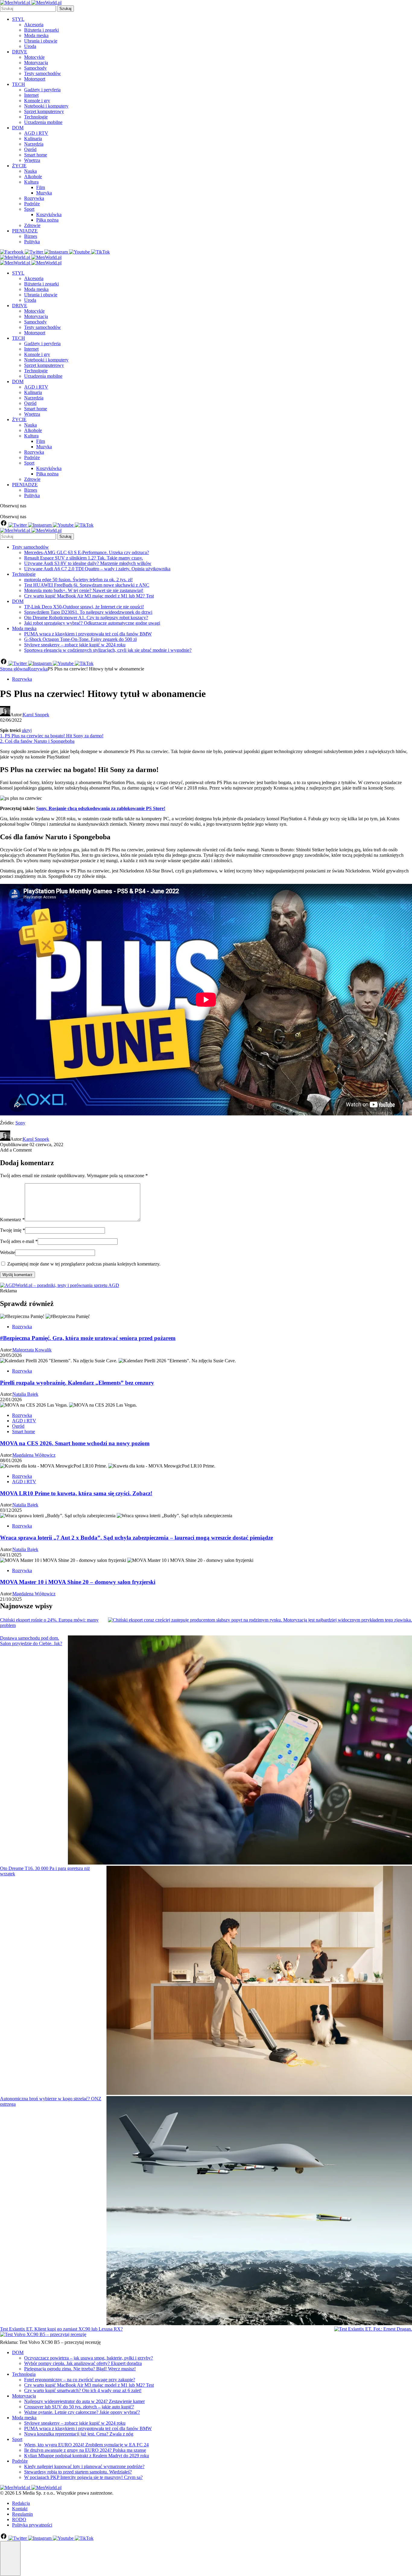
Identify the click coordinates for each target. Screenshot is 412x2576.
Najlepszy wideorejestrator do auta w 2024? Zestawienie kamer (84, 2401)
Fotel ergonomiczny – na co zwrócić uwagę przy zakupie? (80, 2380)
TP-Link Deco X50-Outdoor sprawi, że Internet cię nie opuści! (84, 607)
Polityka (32, 242)
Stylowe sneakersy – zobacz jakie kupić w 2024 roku (75, 645)
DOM (18, 128)
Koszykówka (49, 214)
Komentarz (12, 1220)
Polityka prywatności (32, 2525)
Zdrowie (32, 225)
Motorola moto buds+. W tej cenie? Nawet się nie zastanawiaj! (84, 590)
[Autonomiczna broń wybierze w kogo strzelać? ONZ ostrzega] (259, 2211)
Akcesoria (34, 25)
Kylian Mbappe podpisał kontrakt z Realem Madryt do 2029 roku (87, 2456)
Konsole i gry (37, 101)
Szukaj (65, 9)
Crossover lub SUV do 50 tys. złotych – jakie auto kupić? (79, 2407)
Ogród (30, 149)
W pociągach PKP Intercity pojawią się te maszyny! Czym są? (83, 2477)
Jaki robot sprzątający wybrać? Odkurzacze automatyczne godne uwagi (92, 623)
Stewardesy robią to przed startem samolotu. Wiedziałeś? (78, 2472)
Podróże (32, 204)
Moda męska (36, 35)
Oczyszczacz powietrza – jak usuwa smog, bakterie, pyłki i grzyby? (89, 2358)
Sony (20, 1123)
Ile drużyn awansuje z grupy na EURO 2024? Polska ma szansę (85, 2450)
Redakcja (21, 2503)
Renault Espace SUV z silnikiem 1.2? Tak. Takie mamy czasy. (84, 558)
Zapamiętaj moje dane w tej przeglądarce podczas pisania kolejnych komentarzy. (84, 1264)
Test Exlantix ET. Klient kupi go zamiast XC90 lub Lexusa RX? (61, 2329)
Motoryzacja (36, 63)
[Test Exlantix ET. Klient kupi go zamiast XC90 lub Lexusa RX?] (373, 2329)
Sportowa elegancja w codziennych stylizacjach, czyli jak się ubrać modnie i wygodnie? (108, 650)
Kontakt (20, 2509)
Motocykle (34, 57)
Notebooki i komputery (46, 106)
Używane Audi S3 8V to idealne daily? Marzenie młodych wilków (88, 563)
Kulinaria (33, 139)
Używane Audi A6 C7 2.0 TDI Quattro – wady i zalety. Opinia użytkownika (97, 569)
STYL (18, 19)
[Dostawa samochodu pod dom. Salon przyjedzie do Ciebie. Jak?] (240, 1751)
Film (41, 187)
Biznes (31, 236)
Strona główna (14, 669)
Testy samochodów (43, 73)
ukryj (27, 730)
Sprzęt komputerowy (44, 111)
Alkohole (33, 177)
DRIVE (20, 52)
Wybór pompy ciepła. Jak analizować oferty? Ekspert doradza (83, 2363)
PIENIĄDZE (25, 231)
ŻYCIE (19, 166)
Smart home (36, 155)
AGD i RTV (36, 133)
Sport (29, 209)
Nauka (30, 171)
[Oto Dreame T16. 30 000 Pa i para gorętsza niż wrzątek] (259, 1981)
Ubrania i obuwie (41, 41)
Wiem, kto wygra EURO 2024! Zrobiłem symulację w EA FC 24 (86, 2445)
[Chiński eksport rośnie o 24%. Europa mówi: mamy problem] (260, 1620)
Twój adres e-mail (19, 1241)
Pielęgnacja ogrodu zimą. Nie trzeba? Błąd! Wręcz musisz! (80, 2369)
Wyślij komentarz (17, 1275)
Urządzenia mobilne (43, 122)
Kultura (31, 182)
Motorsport (35, 79)
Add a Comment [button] (16, 1150)
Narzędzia (34, 144)
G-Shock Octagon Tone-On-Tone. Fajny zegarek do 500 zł (80, 639)
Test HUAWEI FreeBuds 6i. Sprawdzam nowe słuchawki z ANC (87, 585)
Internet (31, 95)
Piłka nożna (47, 220)
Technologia (24, 2374)
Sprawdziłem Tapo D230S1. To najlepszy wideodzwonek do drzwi (88, 612)
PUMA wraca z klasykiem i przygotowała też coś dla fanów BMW (88, 634)
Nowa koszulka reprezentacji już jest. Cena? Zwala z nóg (79, 2434)
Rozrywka (34, 198)
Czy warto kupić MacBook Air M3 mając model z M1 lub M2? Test (89, 596)
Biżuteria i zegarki (41, 30)
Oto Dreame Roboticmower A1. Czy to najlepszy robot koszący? (86, 618)
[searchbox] (28, 9)
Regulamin (22, 2514)
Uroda (30, 46)
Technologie (36, 117)
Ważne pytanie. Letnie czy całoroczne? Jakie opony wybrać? (82, 2412)
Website (8, 1252)
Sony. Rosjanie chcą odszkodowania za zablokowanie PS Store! (101, 808)
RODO (19, 2519)
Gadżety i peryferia (42, 90)
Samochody (35, 68)
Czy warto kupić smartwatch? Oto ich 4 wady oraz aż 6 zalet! (83, 2390)
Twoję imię (13, 1230)
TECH (19, 84)
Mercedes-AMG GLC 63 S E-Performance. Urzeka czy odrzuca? (87, 552)
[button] (10, 2559)
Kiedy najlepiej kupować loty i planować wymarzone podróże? (84, 2466)
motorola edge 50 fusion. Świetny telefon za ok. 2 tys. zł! (78, 580)
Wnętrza (32, 160)
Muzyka (44, 193)
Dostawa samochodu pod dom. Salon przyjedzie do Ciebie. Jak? (31, 1641)
